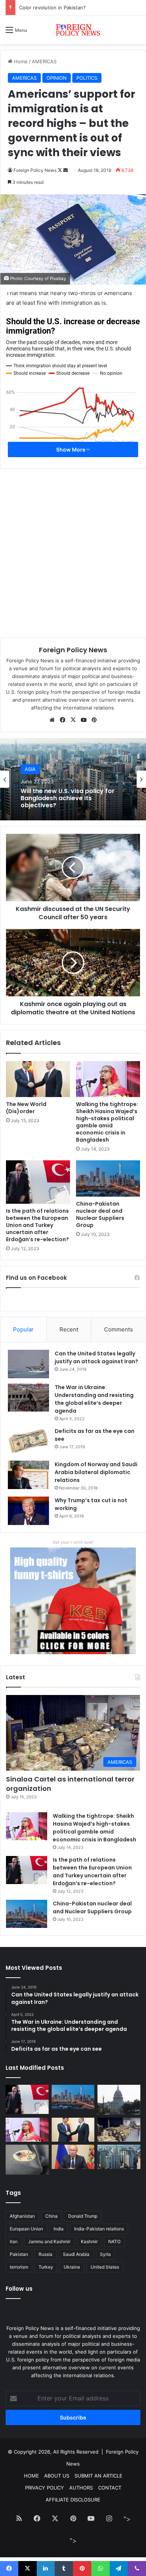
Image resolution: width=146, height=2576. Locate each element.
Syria (105, 2254)
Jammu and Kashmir (49, 2241)
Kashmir (89, 2241)
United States (105, 2267)
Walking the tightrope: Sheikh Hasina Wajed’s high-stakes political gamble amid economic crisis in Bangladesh (107, 1122)
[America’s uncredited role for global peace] (119, 2100)
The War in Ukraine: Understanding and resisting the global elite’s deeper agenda (94, 1399)
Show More (71, 449)
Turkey (46, 2267)
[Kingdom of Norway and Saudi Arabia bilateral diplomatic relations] (28, 1475)
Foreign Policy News (73, 650)
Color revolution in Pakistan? (52, 7)
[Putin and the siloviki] (73, 2157)
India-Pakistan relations (99, 2229)
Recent (69, 1329)
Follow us (19, 2289)
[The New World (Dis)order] (38, 1079)
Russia (45, 2254)
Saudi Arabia (76, 2254)
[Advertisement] (73, 121)
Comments (118, 1329)
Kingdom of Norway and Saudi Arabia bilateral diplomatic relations (96, 1472)
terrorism (19, 2267)
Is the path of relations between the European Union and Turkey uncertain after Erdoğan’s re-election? (37, 1225)
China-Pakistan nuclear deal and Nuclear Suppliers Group (100, 1214)
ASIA (30, 769)
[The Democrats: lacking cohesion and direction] (27, 2159)
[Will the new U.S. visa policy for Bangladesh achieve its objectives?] (119, 2157)
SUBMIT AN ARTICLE (98, 2476)
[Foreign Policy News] (73, 30)
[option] (73, 779)
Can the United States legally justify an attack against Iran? (96, 1357)
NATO (114, 2241)
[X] (73, 720)
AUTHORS (81, 2488)
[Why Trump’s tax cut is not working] (28, 1511)
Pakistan (19, 2254)
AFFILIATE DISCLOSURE (73, 2500)
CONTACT (110, 2488)
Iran (14, 2241)
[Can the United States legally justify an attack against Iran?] (28, 1364)
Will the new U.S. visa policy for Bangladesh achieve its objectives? (68, 798)
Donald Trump (83, 2216)
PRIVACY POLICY (45, 2488)
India (59, 2229)
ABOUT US (57, 2476)
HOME (31, 2476)
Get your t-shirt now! (73, 1542)
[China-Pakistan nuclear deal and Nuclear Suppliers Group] (108, 1178)
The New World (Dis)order (26, 1108)
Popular (23, 1329)
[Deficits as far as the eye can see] (28, 1441)
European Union (26, 2229)
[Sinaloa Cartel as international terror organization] (119, 2130)
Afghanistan (22, 2216)
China (51, 2216)
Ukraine (72, 2267)
